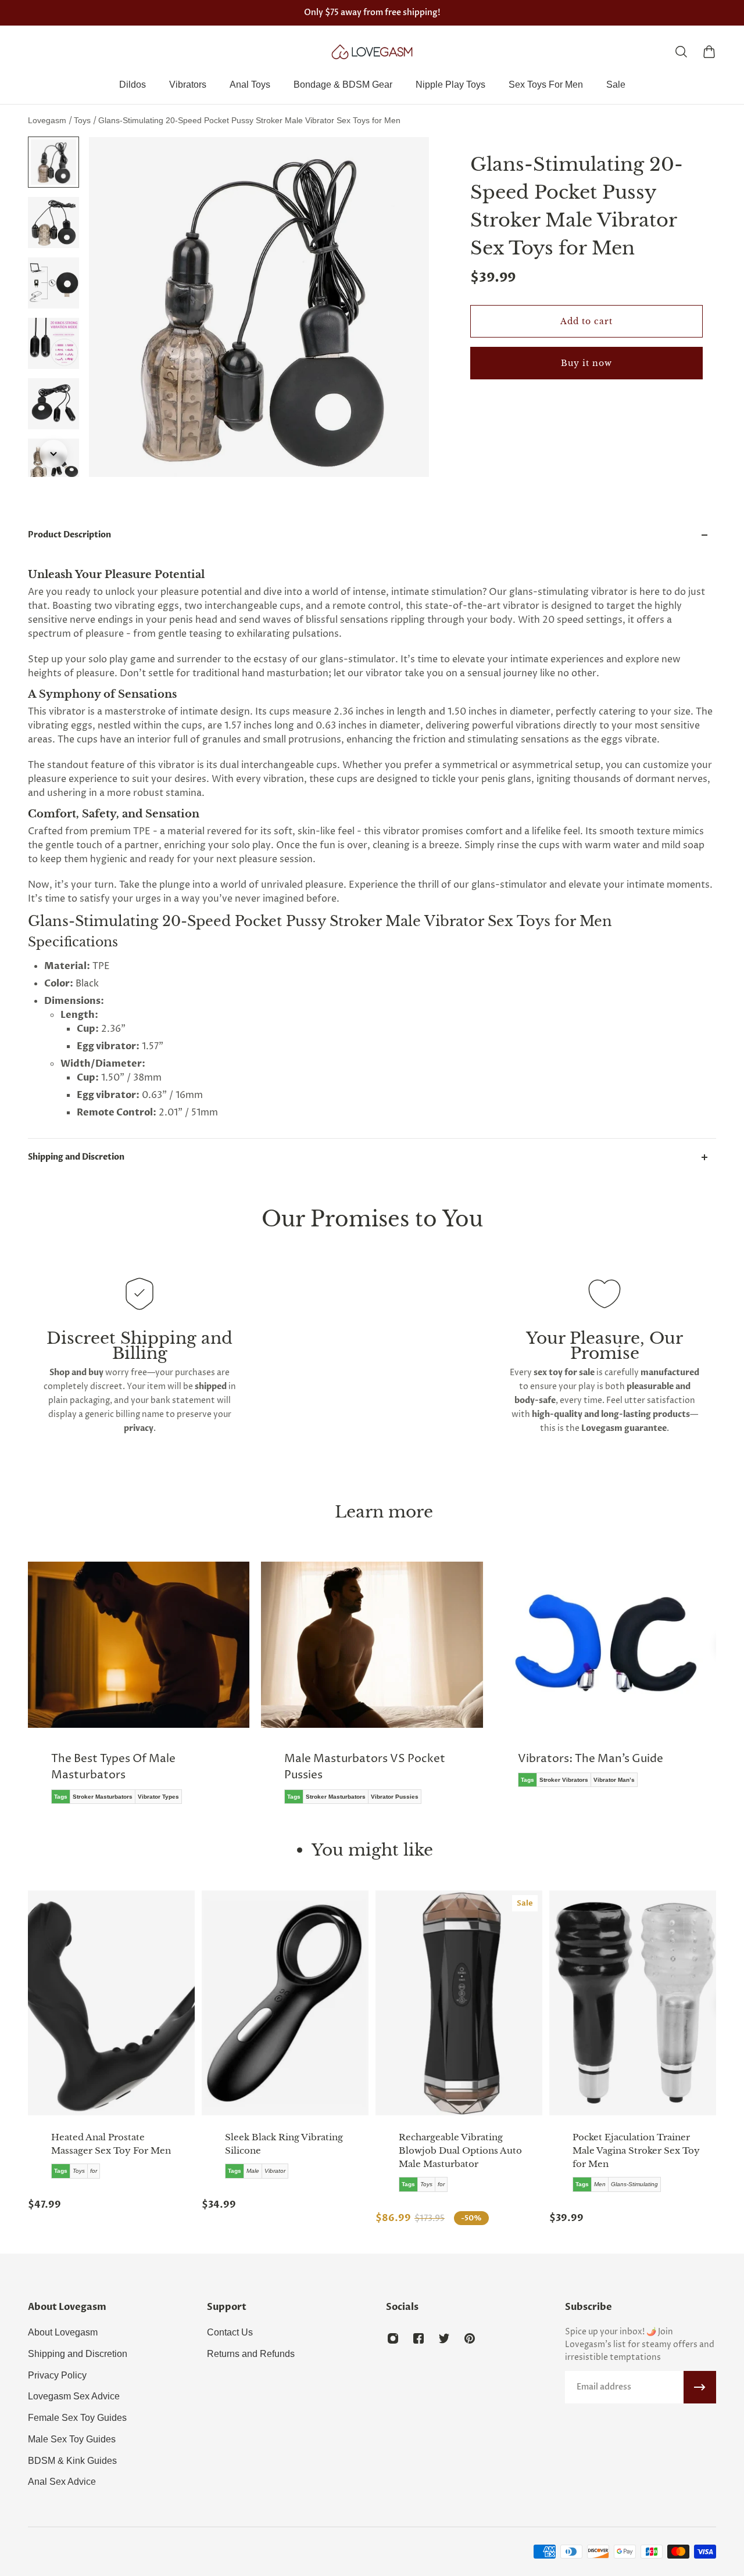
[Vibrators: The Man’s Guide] (401, 1683)
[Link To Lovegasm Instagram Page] (393, 2338)
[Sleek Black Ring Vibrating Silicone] (285, 2003)
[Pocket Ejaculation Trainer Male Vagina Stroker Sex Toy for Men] (633, 2003)
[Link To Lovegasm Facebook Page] (419, 2338)
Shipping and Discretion (76, 1157)
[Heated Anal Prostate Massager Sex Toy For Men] (111, 2003)
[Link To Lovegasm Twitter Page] (444, 2338)
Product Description (69, 535)
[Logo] (372, 52)
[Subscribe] (700, 2387)
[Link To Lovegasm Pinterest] (470, 2338)
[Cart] (709, 52)
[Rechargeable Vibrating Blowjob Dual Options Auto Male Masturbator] (459, 2003)
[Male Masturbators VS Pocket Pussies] (168, 1691)
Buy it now (586, 363)
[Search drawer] (681, 52)
